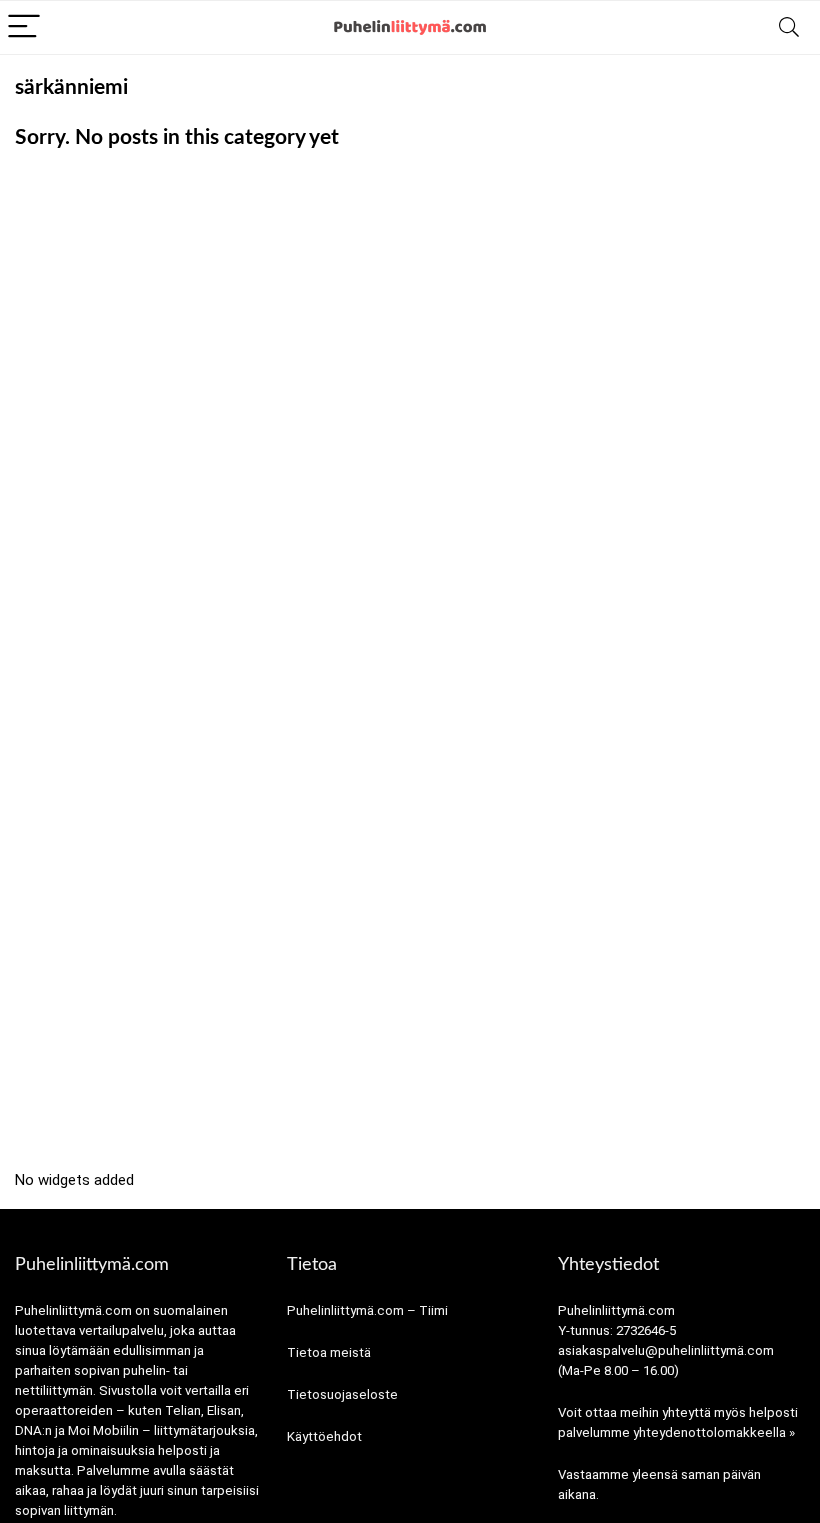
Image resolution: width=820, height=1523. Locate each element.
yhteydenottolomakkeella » (714, 1432)
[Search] (789, 27)
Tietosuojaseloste (342, 1394)
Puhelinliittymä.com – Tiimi (367, 1310)
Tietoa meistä (329, 1352)
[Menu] (24, 27)
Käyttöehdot (324, 1436)
